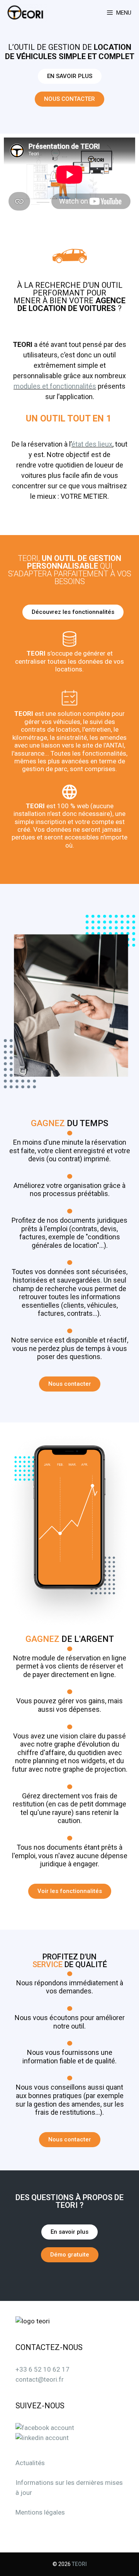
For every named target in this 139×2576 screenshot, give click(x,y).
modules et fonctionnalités (55, 386)
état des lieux (92, 444)
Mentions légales (40, 2512)
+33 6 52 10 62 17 (42, 2369)
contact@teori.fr (40, 2379)
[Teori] (27, 13)
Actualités (30, 2463)
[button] (70, 76)
